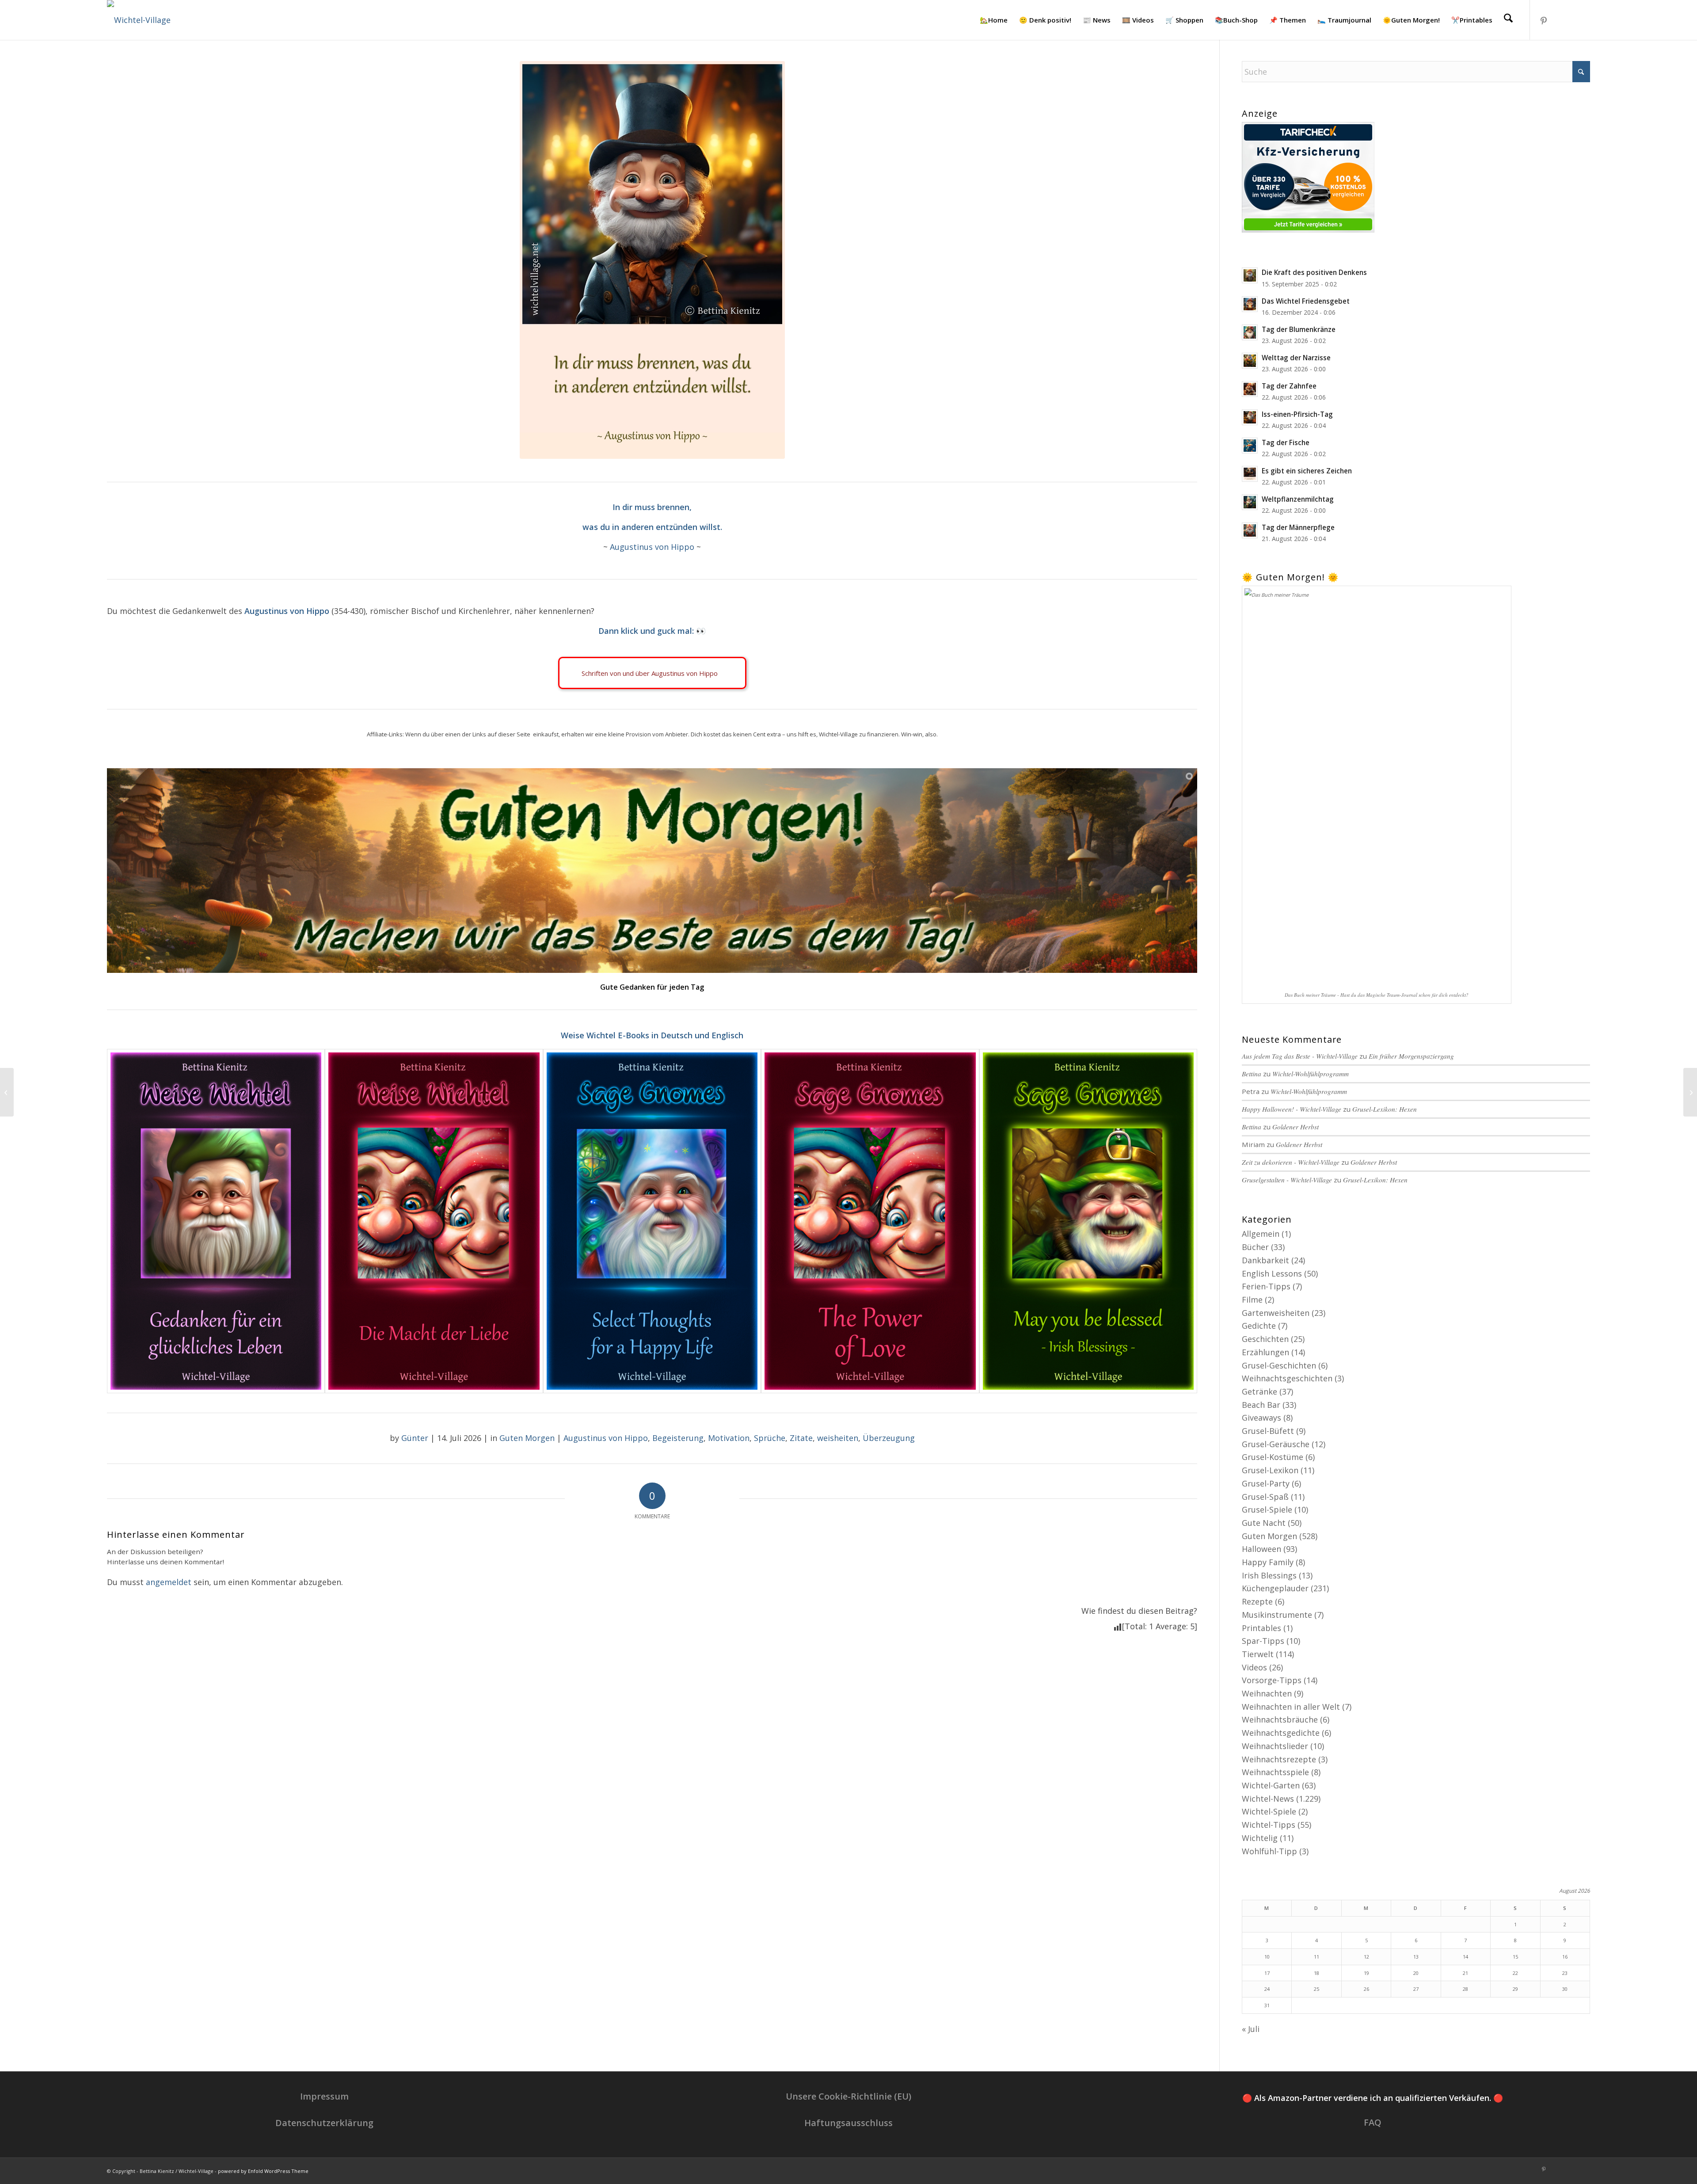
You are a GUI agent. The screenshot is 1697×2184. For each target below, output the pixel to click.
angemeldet (169, 1582)
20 (1416, 1973)
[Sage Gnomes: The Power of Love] (870, 1221)
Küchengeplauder (1275, 1588)
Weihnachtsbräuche (1280, 1719)
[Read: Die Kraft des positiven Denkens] (1250, 275)
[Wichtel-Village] (139, 20)
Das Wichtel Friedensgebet (1306, 301)
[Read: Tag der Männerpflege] (1250, 530)
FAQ (1373, 2122)
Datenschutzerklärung (324, 2123)
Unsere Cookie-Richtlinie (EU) (848, 2096)
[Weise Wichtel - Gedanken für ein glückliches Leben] (216, 1221)
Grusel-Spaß (1265, 1497)
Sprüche (770, 1438)
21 (1465, 1973)
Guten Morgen (527, 1438)
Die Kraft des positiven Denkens (1314, 272)
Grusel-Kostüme (1273, 1457)
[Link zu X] (1583, 19)
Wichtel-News (1268, 1799)
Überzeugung (889, 1438)
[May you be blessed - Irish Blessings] (1088, 1221)
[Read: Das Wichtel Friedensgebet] (1250, 304)
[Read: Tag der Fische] (1250, 446)
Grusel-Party (1266, 1483)
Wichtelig (1260, 1838)
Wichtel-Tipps (1269, 1825)
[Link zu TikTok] (1570, 19)
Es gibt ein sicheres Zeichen (1307, 471)
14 (1465, 1957)
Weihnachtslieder (1275, 1746)
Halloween (1261, 1549)
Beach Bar (1261, 1405)
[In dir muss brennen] (652, 260)
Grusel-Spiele (1267, 1509)
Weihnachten (1267, 1693)
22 (1515, 1973)
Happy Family (1268, 1562)
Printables (1261, 1628)
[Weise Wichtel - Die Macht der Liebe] (434, 1221)
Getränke (1259, 1391)
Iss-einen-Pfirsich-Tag (1297, 414)
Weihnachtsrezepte (1279, 1759)
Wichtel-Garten (1271, 1785)
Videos (1254, 1667)
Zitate (801, 1438)
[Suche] (1508, 20)
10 (1267, 1957)
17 (1267, 1973)
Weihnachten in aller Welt (1291, 1707)
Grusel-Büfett (1268, 1431)
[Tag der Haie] (7, 1092)
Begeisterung (678, 1438)
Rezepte (1257, 1601)
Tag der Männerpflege (1298, 527)
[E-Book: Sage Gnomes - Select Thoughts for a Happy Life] (652, 1221)
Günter (415, 1438)
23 (1565, 1973)
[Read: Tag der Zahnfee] (1250, 389)
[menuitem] (994, 20)
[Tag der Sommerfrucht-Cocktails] (1690, 1092)
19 (1366, 1973)
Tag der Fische (1286, 442)
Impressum (324, 2096)
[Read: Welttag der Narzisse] (1250, 361)
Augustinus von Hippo (652, 547)
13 (1416, 1957)
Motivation (729, 1438)
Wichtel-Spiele (1269, 1811)
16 (1565, 1957)
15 (1515, 1957)
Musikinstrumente (1277, 1615)
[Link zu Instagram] (1557, 19)
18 (1317, 1973)
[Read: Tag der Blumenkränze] (1250, 332)
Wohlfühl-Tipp (1269, 1851)
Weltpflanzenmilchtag (1298, 499)
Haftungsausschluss (848, 2123)
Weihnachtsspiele (1275, 1772)
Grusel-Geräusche (1276, 1444)
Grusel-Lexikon (1270, 1470)
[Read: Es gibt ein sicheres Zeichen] (1250, 474)
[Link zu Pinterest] (1544, 19)
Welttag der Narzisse (1296, 358)
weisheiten (838, 1438)
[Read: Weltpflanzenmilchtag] (1250, 502)
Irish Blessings (1269, 1575)
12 (1366, 1957)
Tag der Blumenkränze (1299, 329)
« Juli (1251, 2029)
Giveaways (1261, 1418)
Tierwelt (1258, 1654)
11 (1317, 1957)
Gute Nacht (1264, 1523)
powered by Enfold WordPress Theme (263, 2171)
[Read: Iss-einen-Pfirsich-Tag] (1250, 417)
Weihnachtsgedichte (1281, 1733)
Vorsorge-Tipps (1272, 1680)
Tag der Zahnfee (1289, 386)
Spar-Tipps (1263, 1641)
